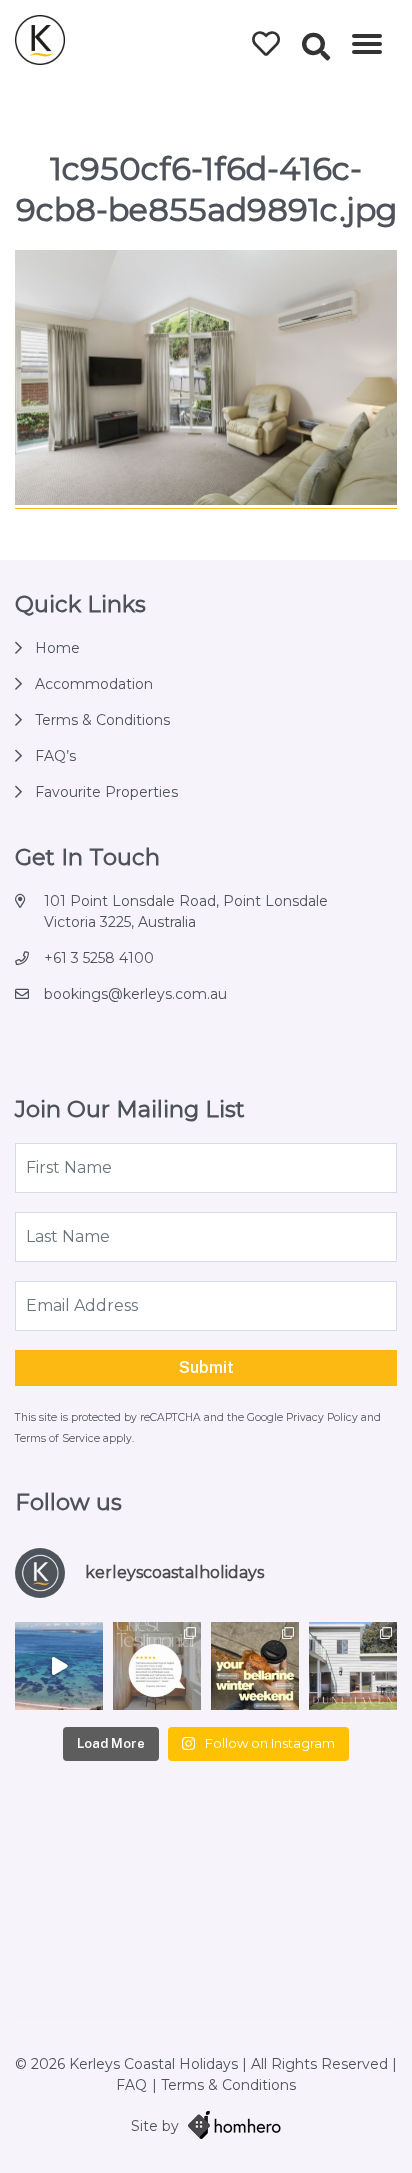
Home (57, 648)
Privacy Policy (323, 1417)
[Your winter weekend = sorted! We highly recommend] (255, 1666)
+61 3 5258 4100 (99, 958)
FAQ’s (55, 756)
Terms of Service (59, 1438)
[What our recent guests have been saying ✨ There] (157, 1666)
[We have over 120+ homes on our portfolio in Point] (59, 1666)
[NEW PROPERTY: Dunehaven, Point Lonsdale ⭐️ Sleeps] (353, 1666)
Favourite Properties (106, 792)
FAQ (131, 2085)
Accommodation (94, 684)
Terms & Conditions (102, 720)
